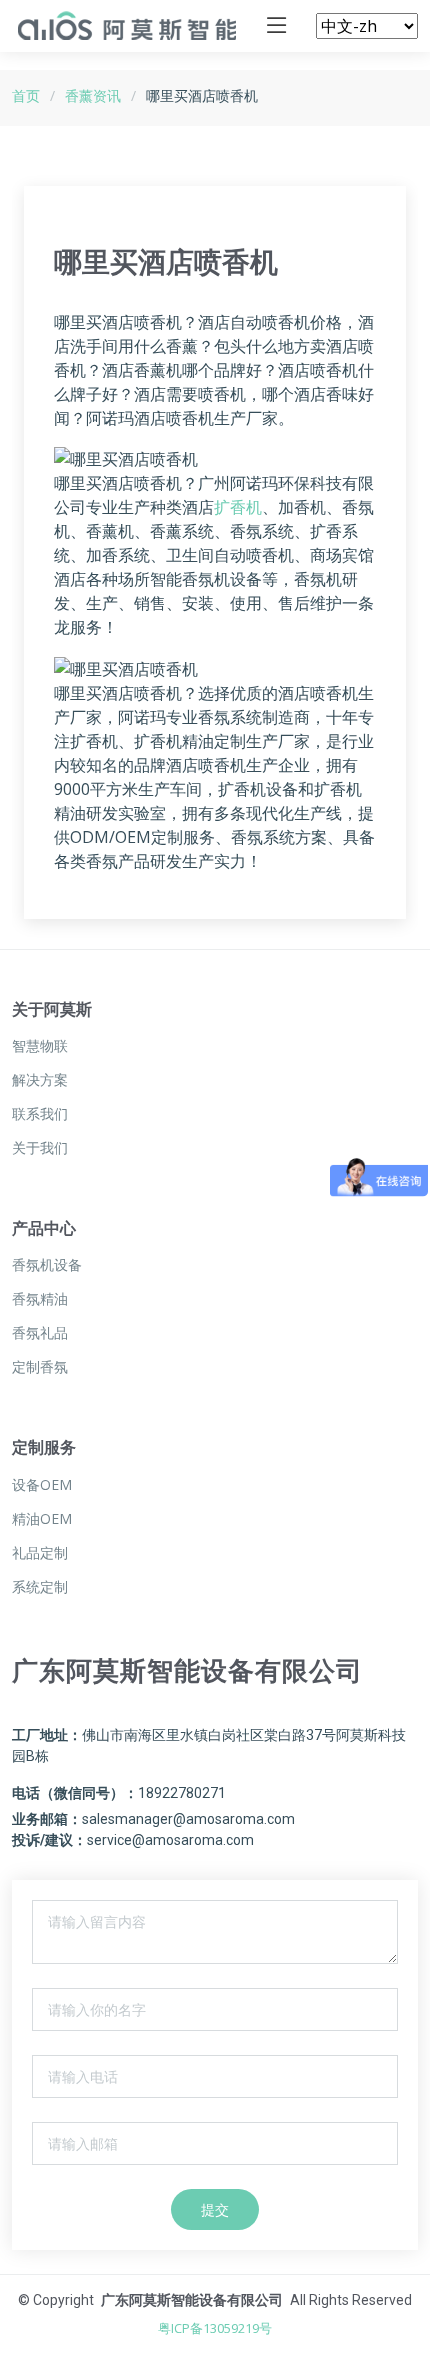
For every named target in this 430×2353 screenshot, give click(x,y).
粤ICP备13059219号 (215, 2328)
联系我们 (40, 1114)
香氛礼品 (40, 1333)
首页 (26, 95)
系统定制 (40, 1587)
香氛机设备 (47, 1265)
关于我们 (40, 1148)
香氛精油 (40, 1299)
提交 (215, 2209)
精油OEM (42, 1519)
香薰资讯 (93, 95)
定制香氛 (40, 1367)
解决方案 (40, 1080)
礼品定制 (40, 1553)
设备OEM (42, 1485)
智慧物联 (40, 1046)
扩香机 (238, 507)
